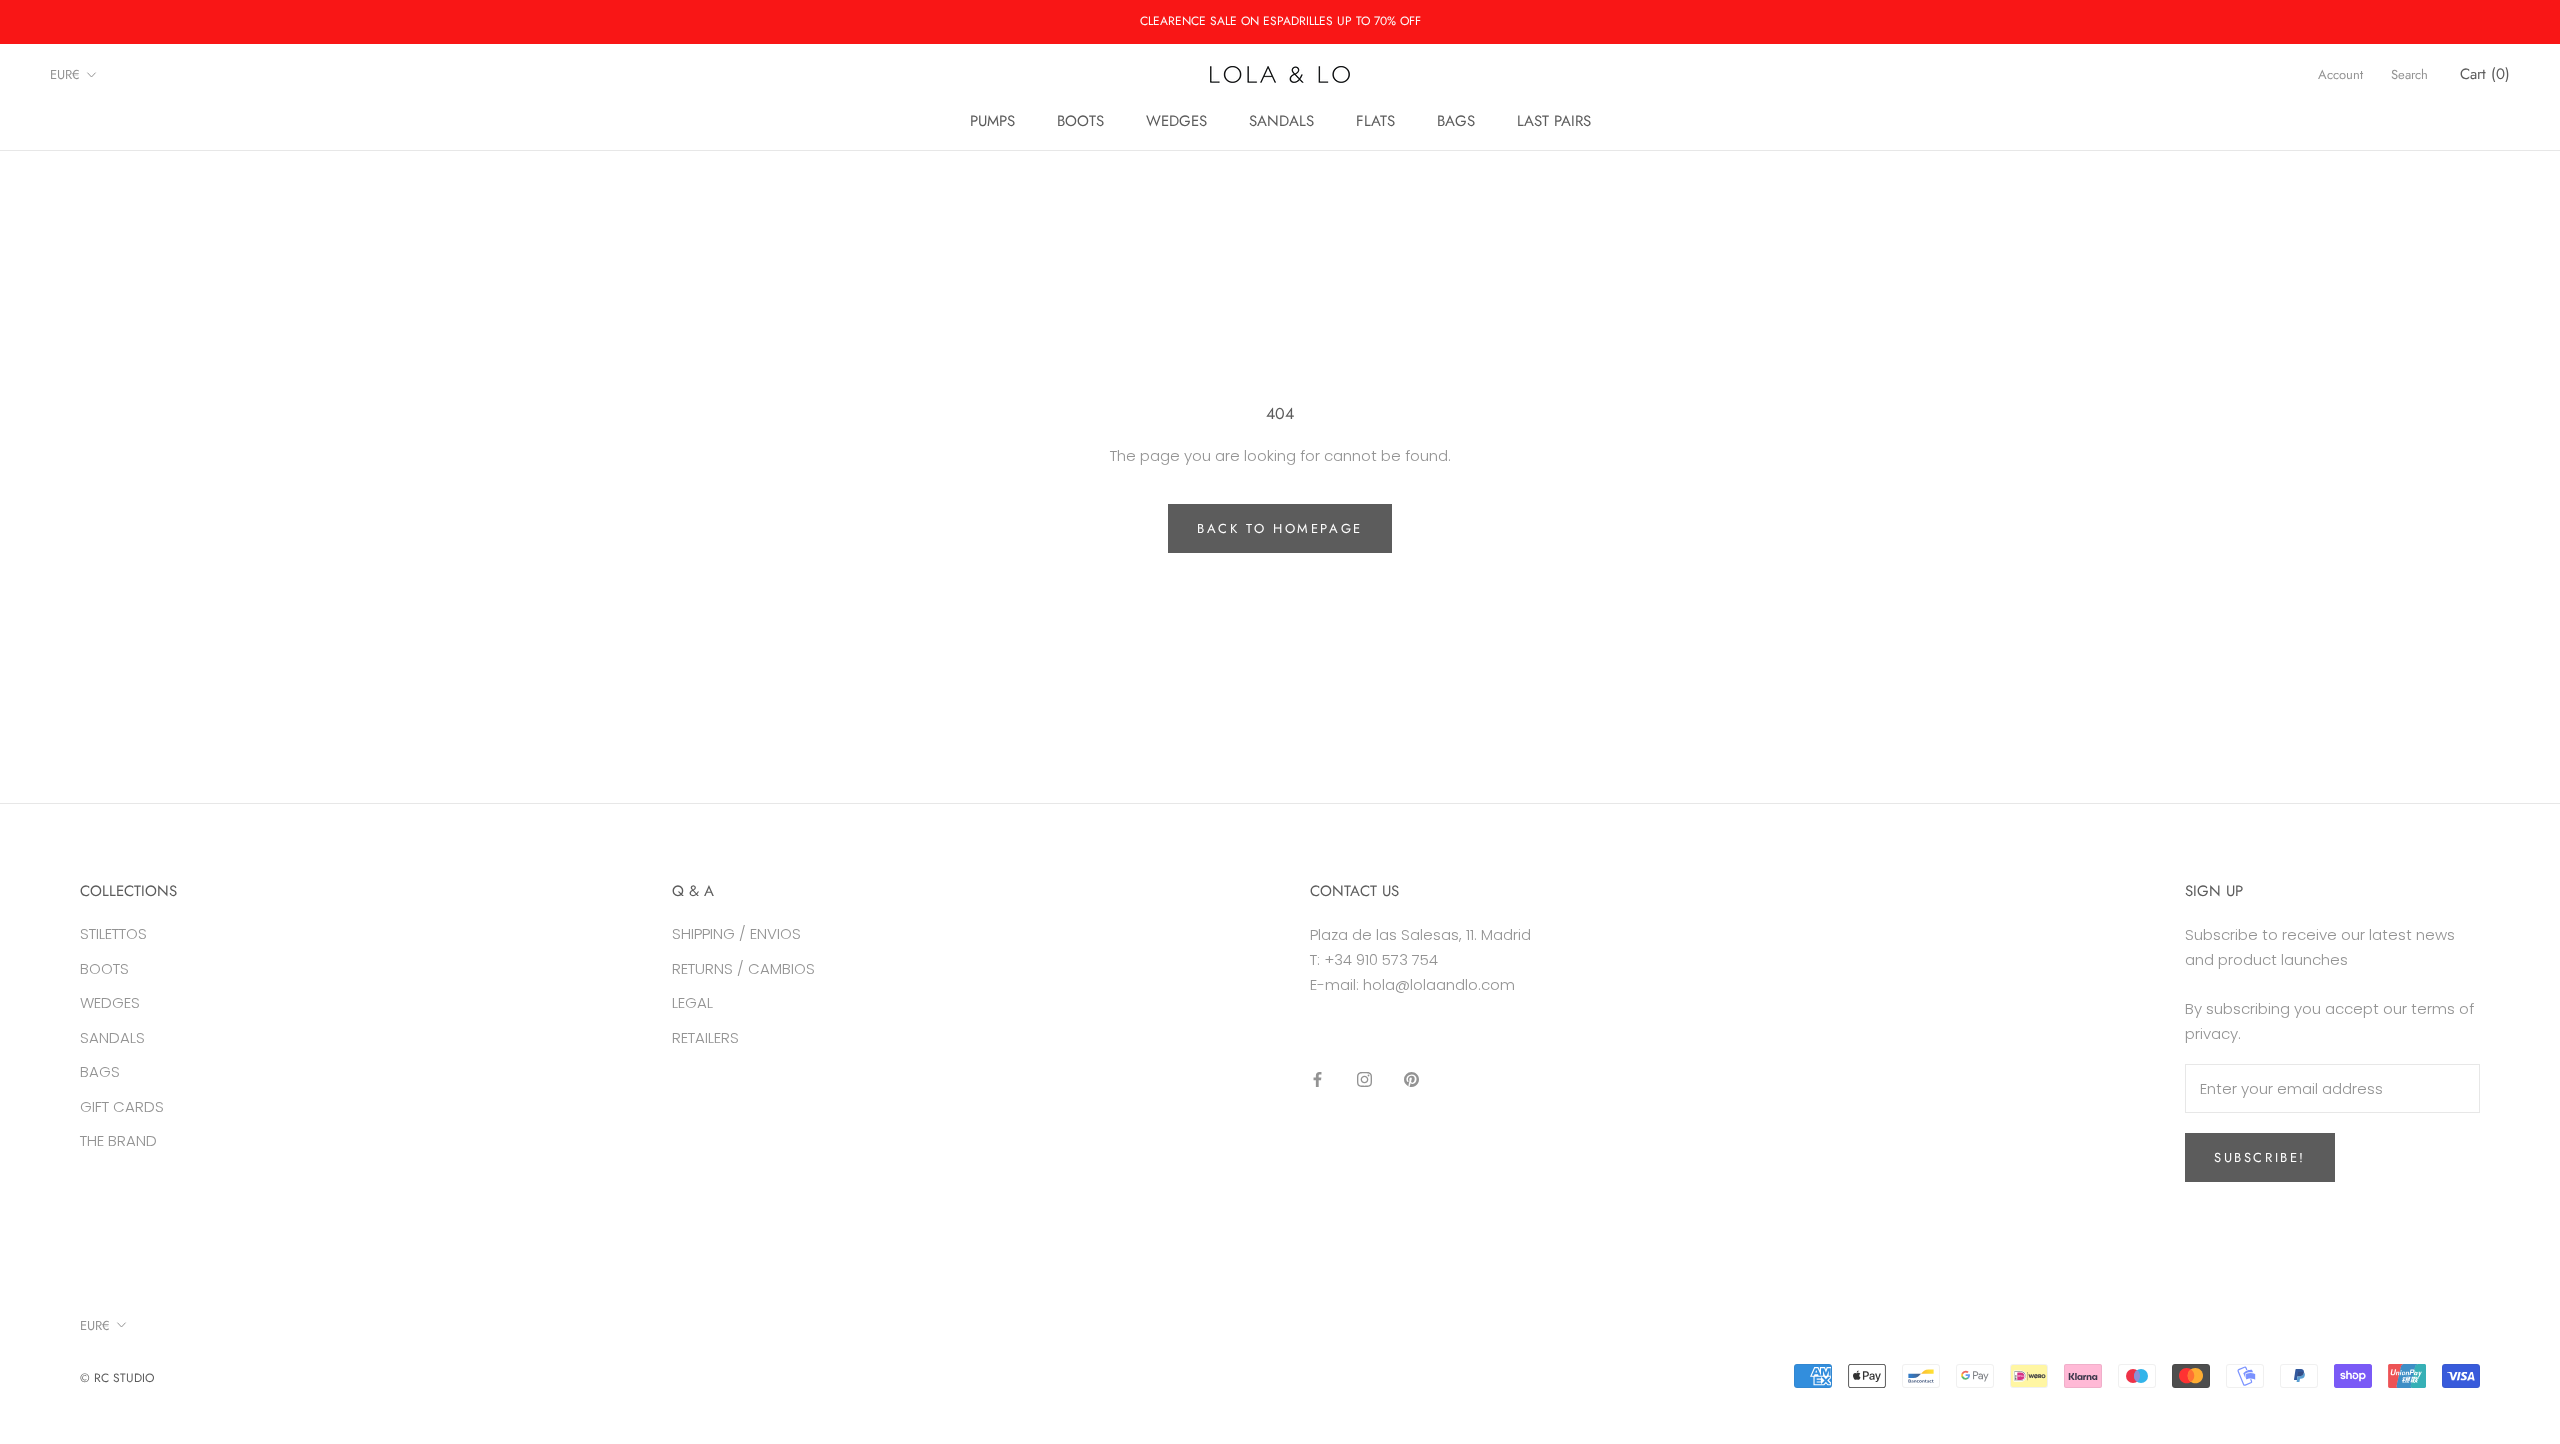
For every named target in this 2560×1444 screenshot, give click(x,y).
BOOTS (1080, 121)
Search (2409, 74)
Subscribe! (2260, 1157)
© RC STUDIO (117, 1378)
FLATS (1375, 121)
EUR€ (65, 74)
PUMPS (992, 121)
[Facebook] (1317, 1078)
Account (2340, 74)
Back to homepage (1280, 528)
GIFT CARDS (122, 1106)
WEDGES (1176, 121)
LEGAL (692, 1002)
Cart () (2485, 74)
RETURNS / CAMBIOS (743, 968)
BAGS (1456, 121)
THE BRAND (118, 1140)
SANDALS (1281, 121)
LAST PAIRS (1554, 121)
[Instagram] (1364, 1078)
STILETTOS (113, 933)
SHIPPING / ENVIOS (736, 933)
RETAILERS (705, 1037)
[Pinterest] (1411, 1078)
